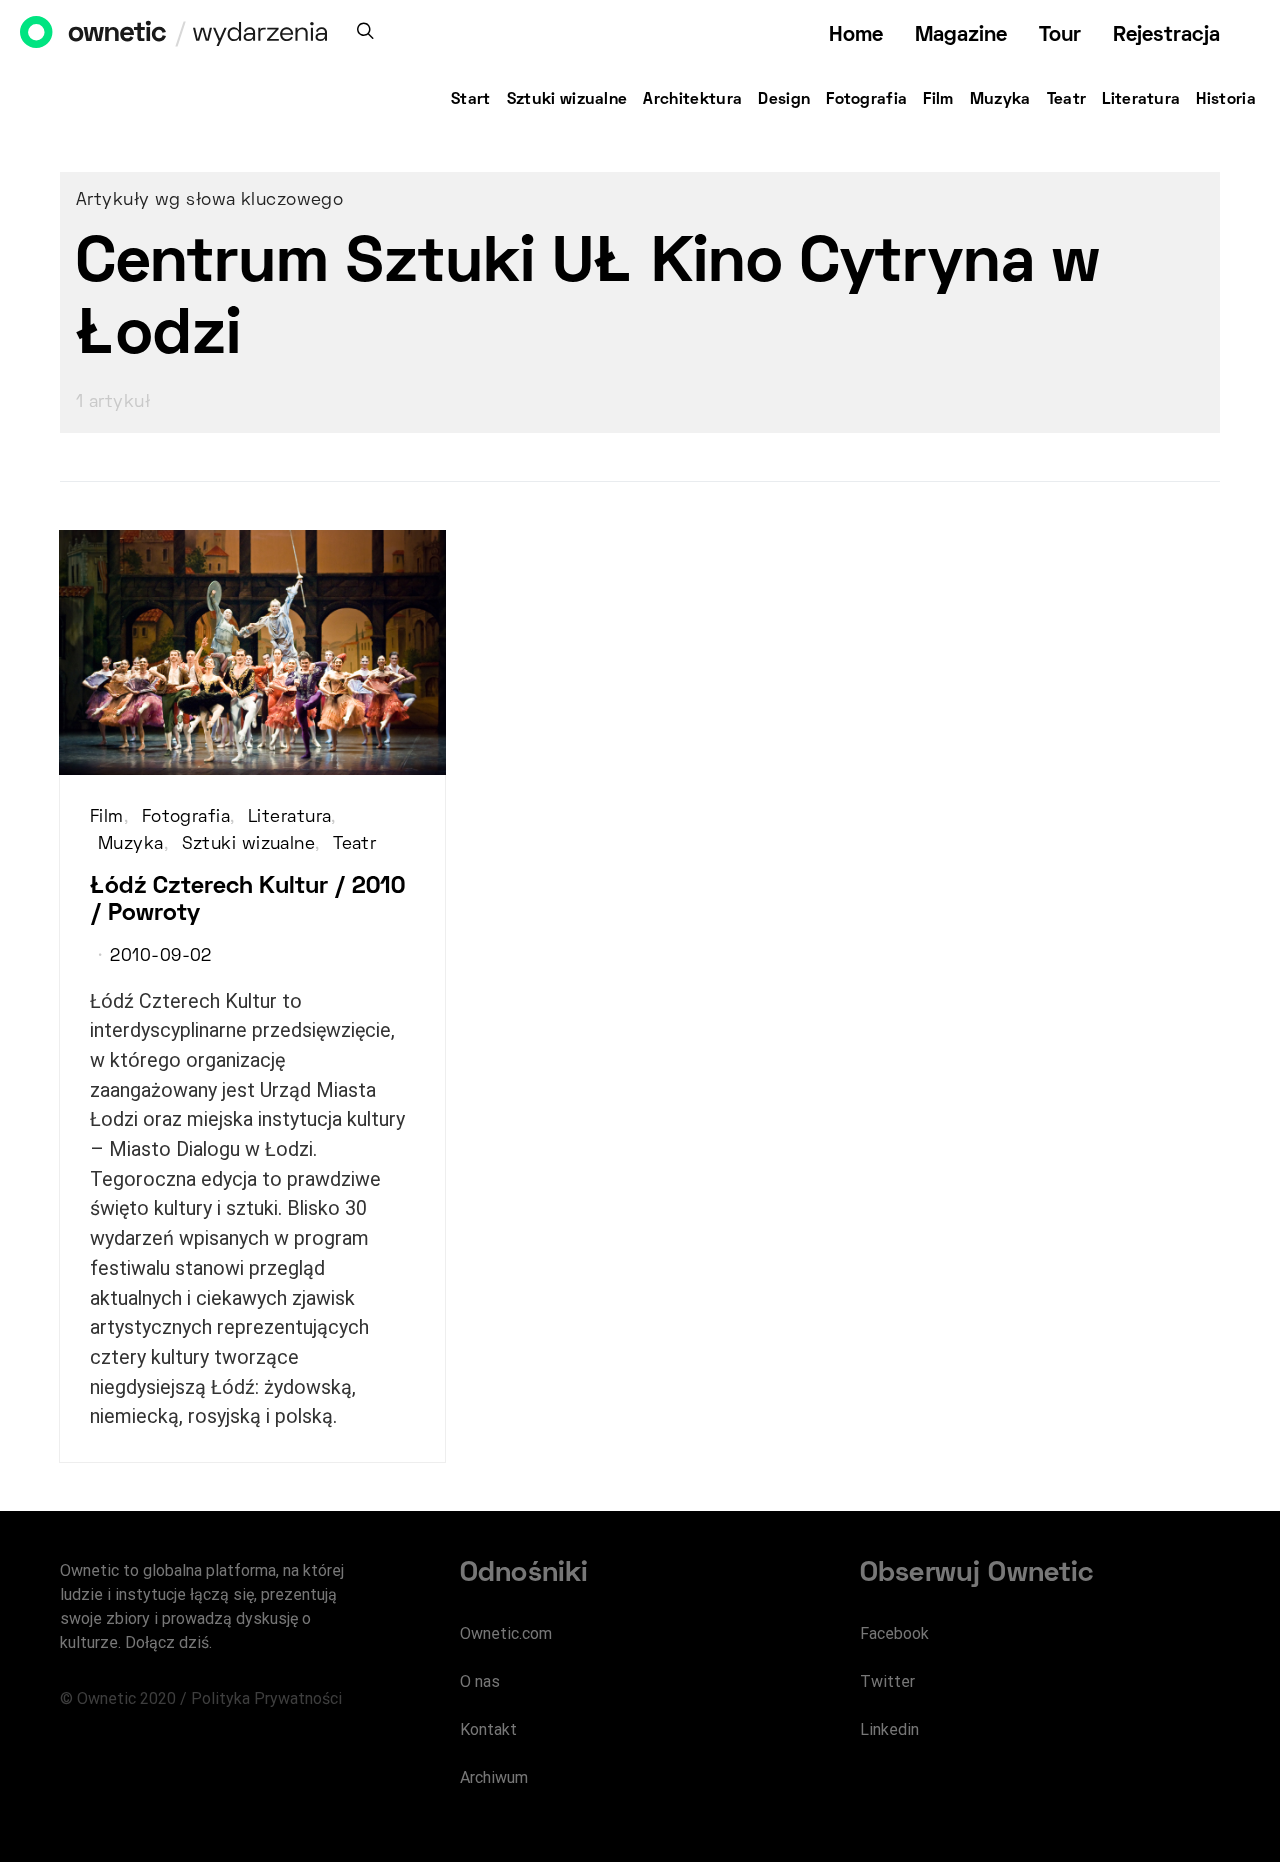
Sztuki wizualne (567, 100)
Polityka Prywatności (266, 1698)
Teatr (1067, 100)
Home (856, 35)
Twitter (887, 1681)
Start (471, 100)
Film (938, 100)
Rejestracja (1166, 35)
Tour (1060, 35)
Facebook (894, 1633)
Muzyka (1000, 100)
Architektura (692, 100)
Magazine (961, 35)
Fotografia (866, 100)
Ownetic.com (506, 1633)
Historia (1226, 100)
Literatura (1141, 100)
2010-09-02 (160, 957)
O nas (480, 1681)
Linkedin (889, 1729)
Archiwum (494, 1777)
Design (784, 100)
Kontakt (488, 1729)
